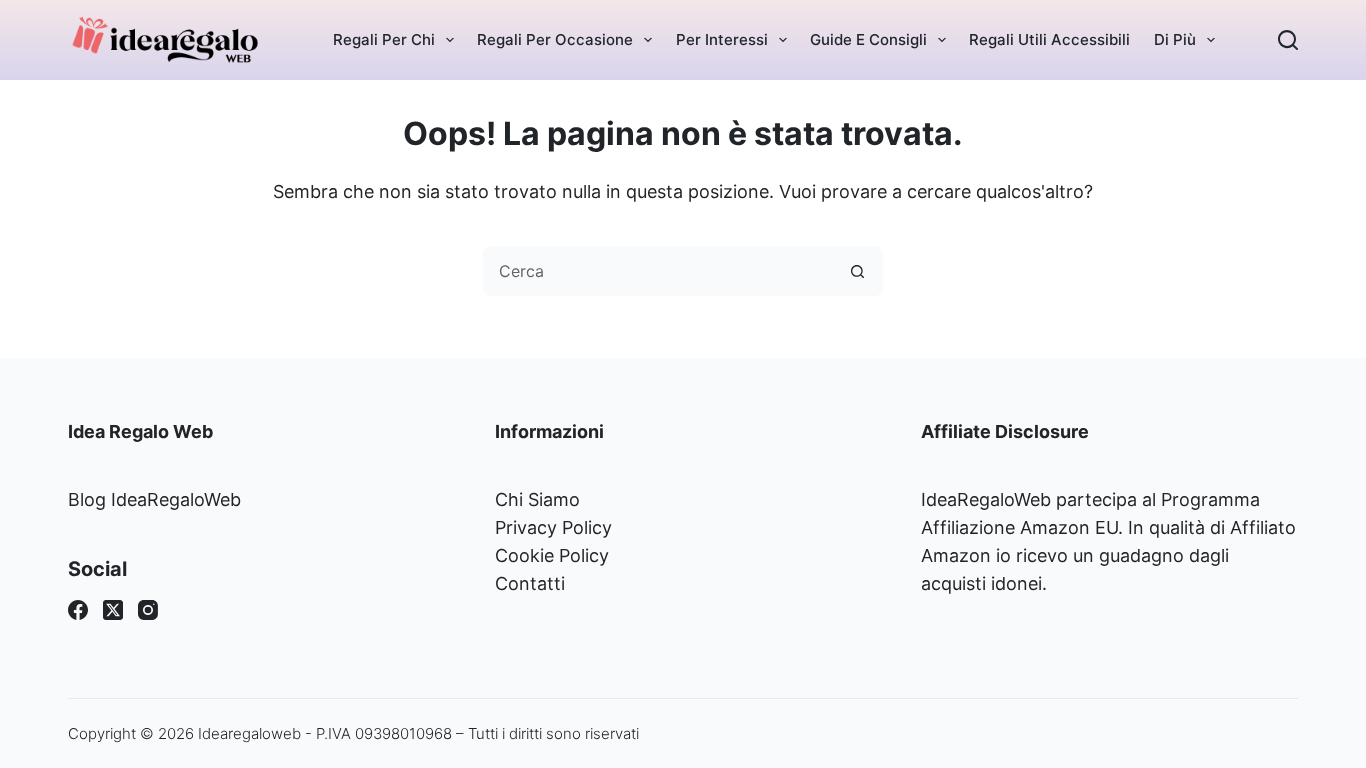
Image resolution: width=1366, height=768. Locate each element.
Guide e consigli (868, 39)
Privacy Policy (553, 527)
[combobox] (659, 271)
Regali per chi (384, 39)
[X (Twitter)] (113, 610)
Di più (1175, 39)
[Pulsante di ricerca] (858, 271)
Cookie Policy (552, 555)
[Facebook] (78, 610)
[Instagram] (148, 610)
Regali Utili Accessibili (1049, 39)
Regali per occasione (555, 39)
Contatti (530, 583)
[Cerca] (1288, 40)
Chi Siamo (537, 499)
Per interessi (722, 39)
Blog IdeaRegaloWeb (154, 499)
